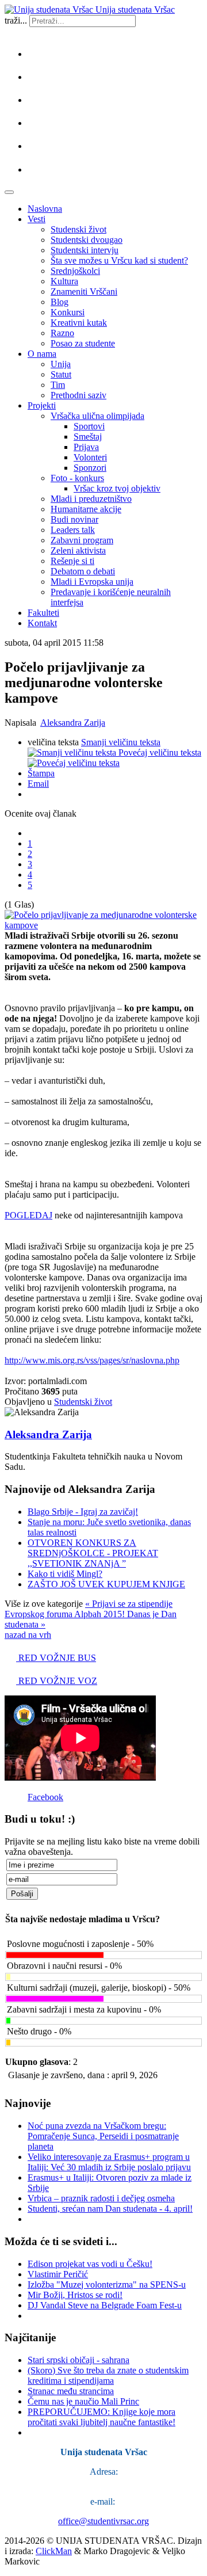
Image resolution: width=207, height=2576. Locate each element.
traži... (16, 20)
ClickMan (54, 2551)
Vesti (37, 219)
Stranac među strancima (71, 2391)
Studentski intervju (85, 250)
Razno (62, 333)
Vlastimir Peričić (58, 2274)
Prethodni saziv (78, 395)
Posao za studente (83, 343)
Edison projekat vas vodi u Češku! (90, 2264)
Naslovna (45, 209)
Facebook (45, 1797)
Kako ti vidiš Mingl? (65, 1574)
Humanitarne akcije (86, 509)
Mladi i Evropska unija (92, 582)
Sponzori (90, 468)
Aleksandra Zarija (73, 723)
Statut (61, 374)
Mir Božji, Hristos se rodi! (75, 2295)
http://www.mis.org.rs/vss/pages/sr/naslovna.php (92, 1360)
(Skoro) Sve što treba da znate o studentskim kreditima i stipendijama (108, 2375)
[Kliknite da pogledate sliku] (103, 925)
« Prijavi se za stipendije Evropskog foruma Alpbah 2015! (89, 1609)
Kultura (64, 281)
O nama (42, 354)
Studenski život (78, 229)
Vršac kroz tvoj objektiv (117, 488)
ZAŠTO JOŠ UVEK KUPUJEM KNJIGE (106, 1584)
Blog (60, 302)
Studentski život (83, 1402)
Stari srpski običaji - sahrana (78, 2360)
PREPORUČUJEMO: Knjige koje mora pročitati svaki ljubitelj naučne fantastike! (101, 2417)
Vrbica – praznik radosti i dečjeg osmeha (101, 2198)
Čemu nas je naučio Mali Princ (83, 2401)
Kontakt (42, 623)
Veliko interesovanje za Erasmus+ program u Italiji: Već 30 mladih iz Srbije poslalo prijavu (109, 2162)
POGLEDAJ (28, 1215)
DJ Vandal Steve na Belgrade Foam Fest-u (105, 2305)
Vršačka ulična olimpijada (97, 416)
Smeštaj (88, 437)
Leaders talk (73, 530)
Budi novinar (74, 519)
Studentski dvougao (87, 240)
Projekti (42, 405)
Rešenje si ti (72, 561)
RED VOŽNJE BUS (56, 1658)
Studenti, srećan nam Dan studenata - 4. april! (110, 2209)
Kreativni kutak (79, 323)
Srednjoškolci (75, 271)
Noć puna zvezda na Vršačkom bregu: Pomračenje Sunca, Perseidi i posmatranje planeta (103, 2136)
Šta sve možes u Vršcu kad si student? (119, 260)
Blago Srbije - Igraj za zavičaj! (83, 1512)
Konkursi (68, 312)
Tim (58, 385)
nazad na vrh (28, 1635)
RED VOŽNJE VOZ (57, 1681)
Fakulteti (43, 613)
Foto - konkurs (77, 478)
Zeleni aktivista (78, 550)
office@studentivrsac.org (103, 2521)
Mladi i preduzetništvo (91, 499)
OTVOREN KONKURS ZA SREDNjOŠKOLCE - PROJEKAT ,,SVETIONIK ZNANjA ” (93, 1553)
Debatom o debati (83, 571)
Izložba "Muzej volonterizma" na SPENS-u (107, 2285)
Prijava (86, 447)
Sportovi (89, 426)
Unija (61, 364)
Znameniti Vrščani (84, 291)
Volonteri (90, 457)
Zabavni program (82, 540)
